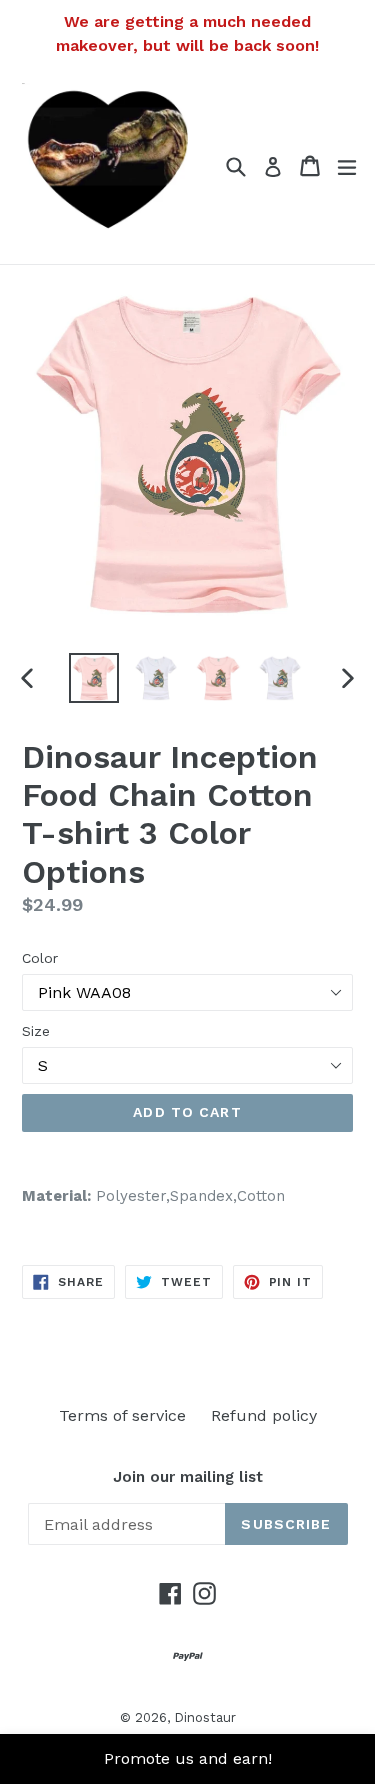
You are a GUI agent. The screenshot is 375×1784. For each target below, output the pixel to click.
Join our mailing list (188, 1477)
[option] (94, 678)
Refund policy (264, 1415)
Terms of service (122, 1415)
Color (40, 958)
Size (36, 1031)
